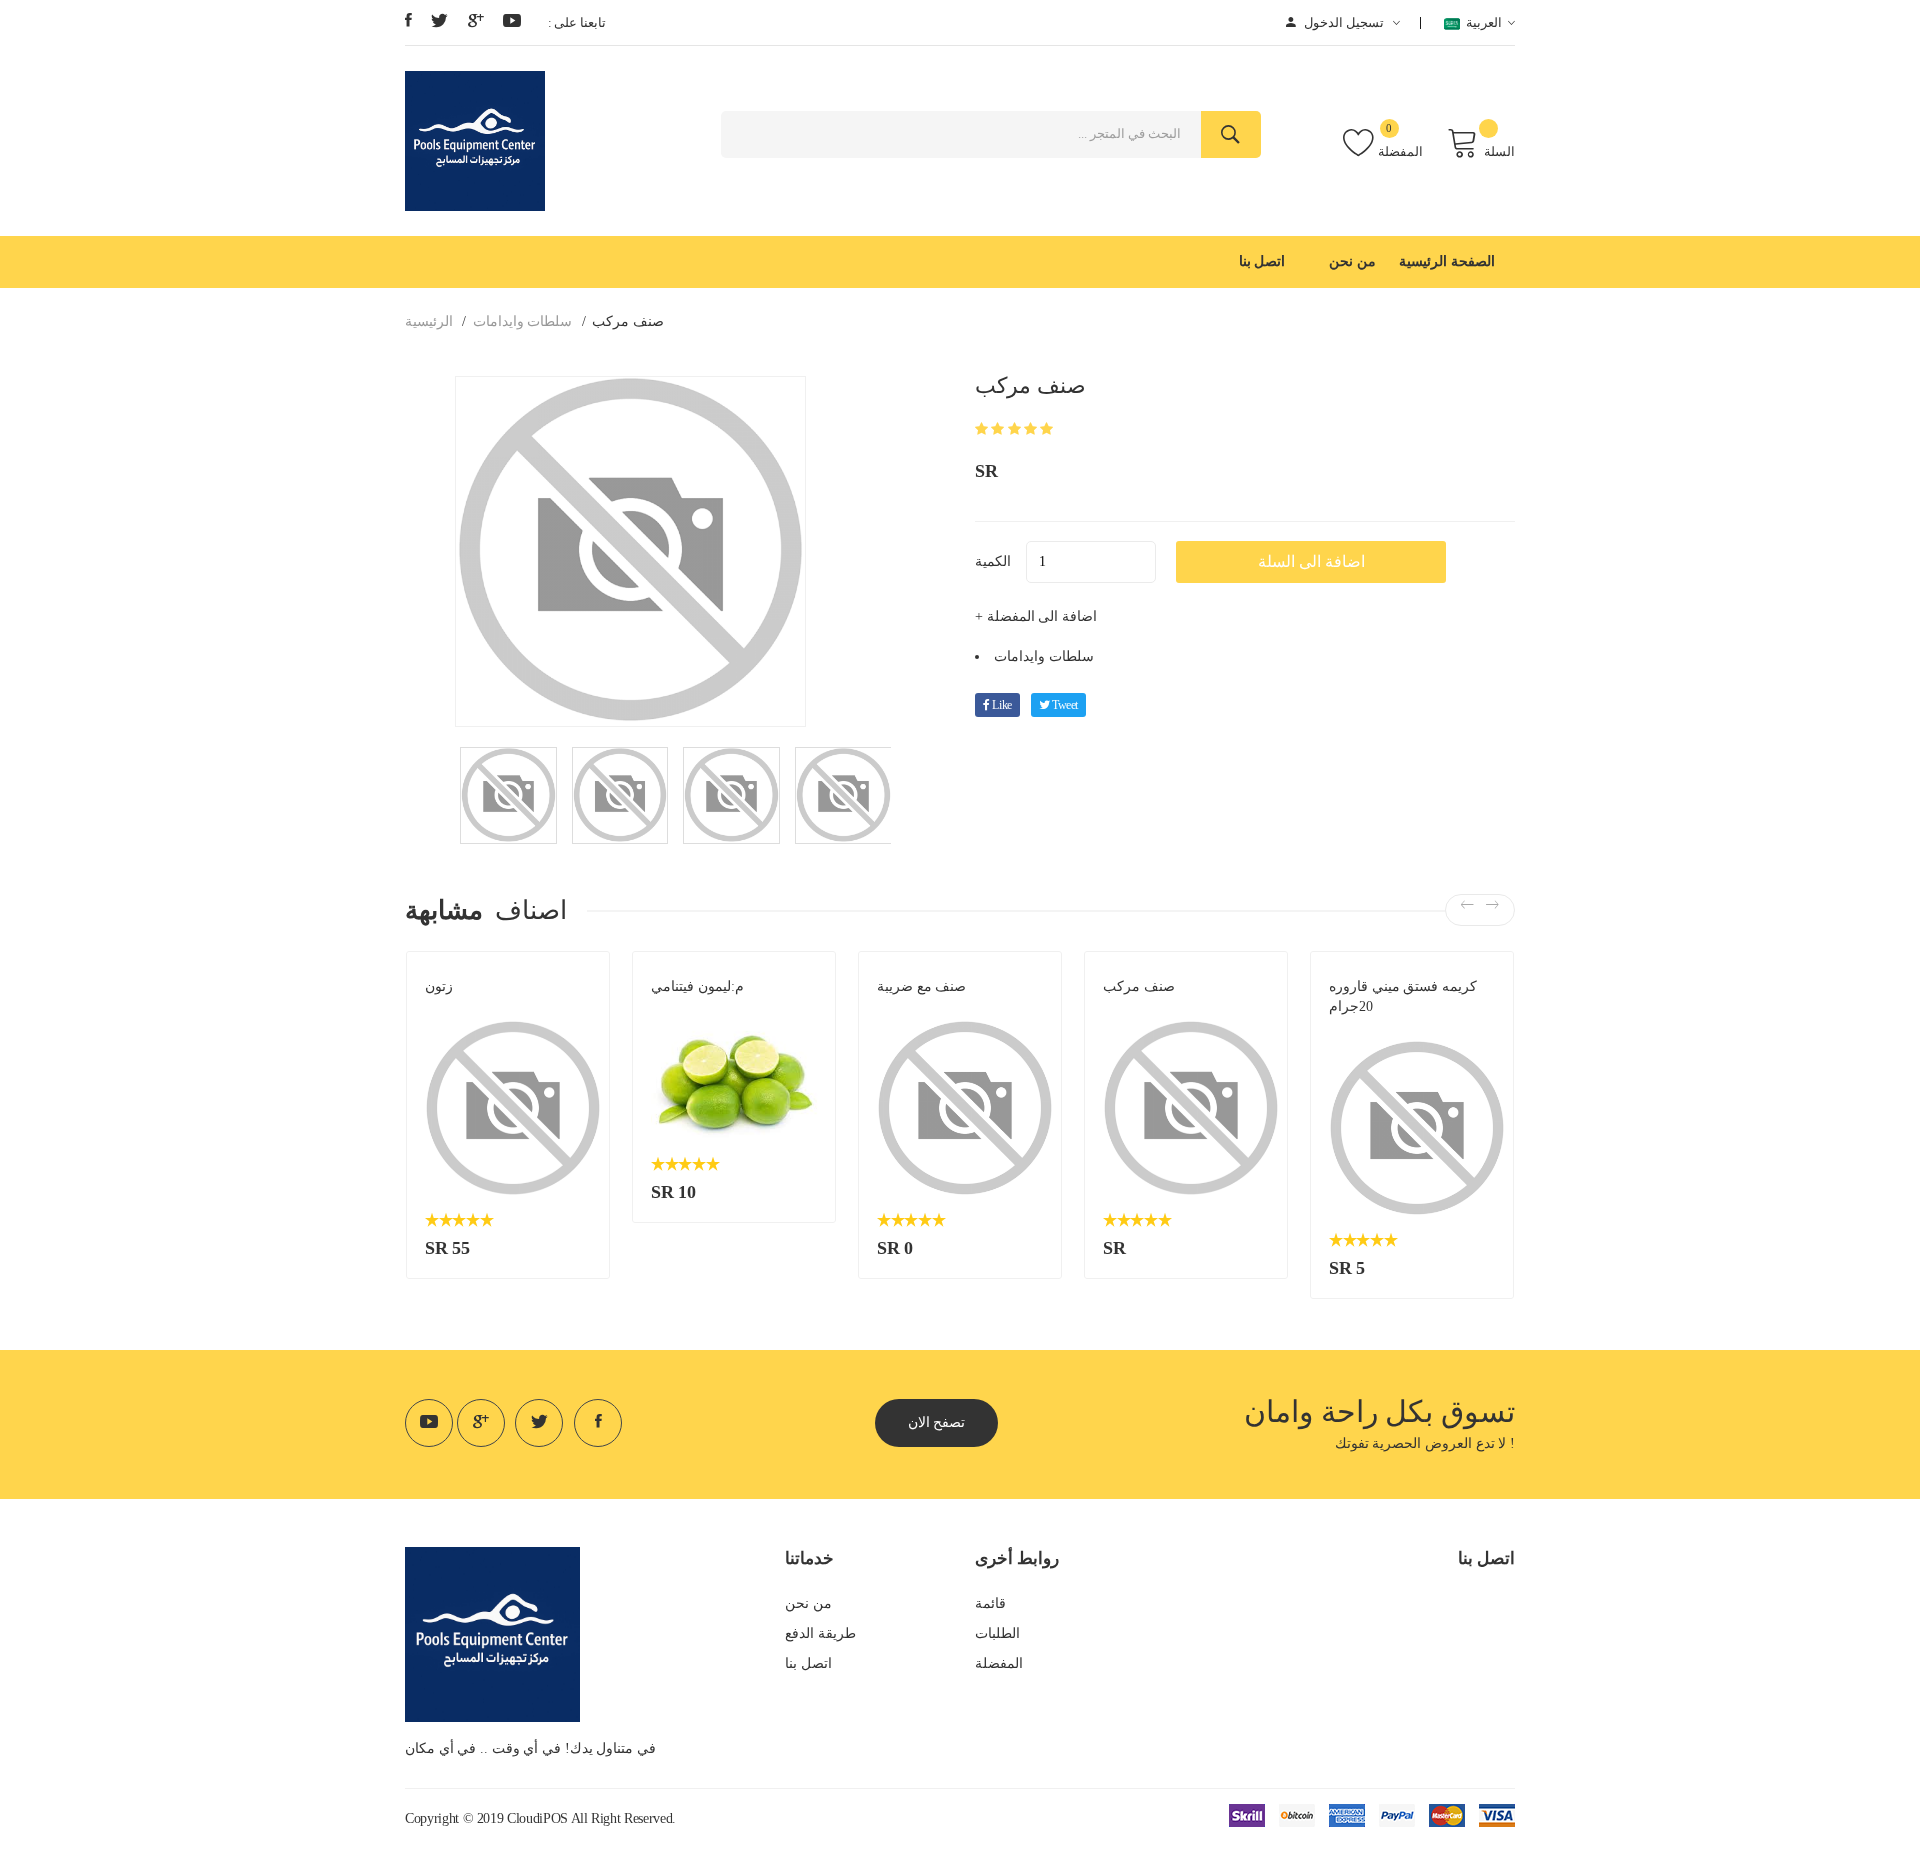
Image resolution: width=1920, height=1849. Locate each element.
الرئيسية (429, 321)
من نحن (1352, 261)
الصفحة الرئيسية (1447, 261)
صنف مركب (1139, 986)
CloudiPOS (537, 1818)
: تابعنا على (577, 22)
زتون (439, 986)
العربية (1481, 22)
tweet (1063, 705)
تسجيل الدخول (1343, 22)
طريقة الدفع (820, 1633)
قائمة (990, 1603)
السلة (1499, 151)
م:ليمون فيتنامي (697, 986)
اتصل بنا (1262, 261)
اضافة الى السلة (1311, 561)
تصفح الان (937, 1422)
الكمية (993, 561)
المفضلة (1400, 151)
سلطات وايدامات (523, 321)
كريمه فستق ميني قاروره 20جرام (1403, 996)
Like (1001, 705)
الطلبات (997, 1633)
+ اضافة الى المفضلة (1036, 616)
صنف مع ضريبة (921, 986)
